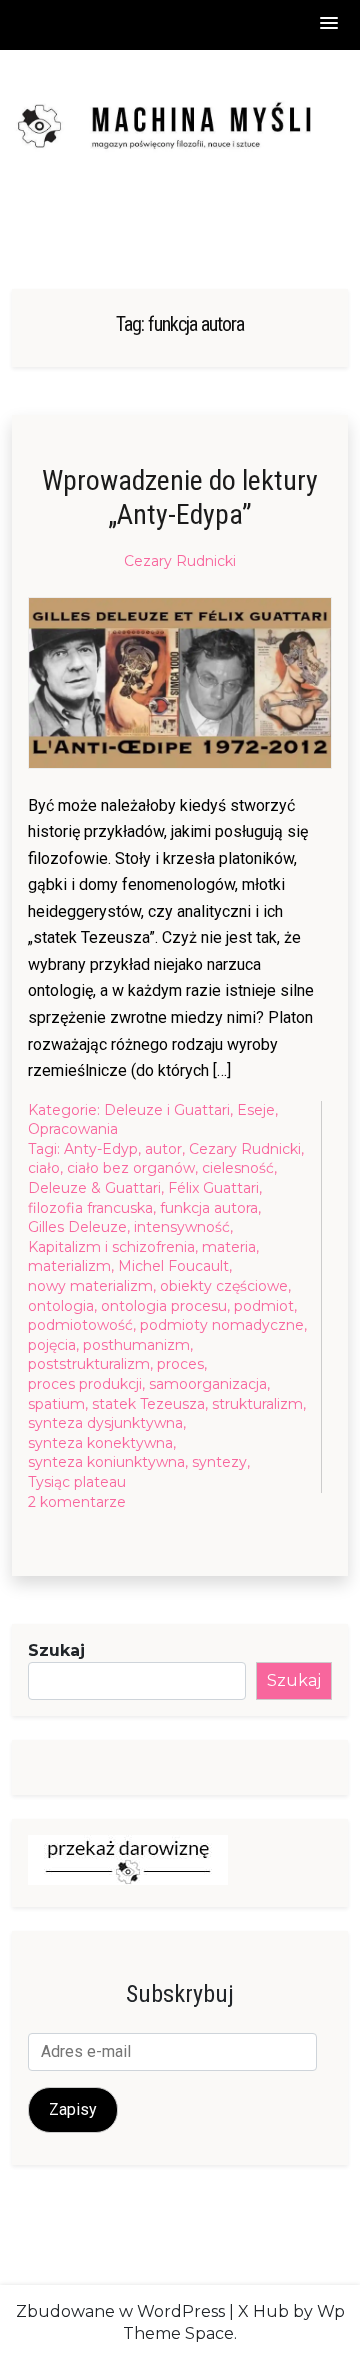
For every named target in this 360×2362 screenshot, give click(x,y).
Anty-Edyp (101, 1149)
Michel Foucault (173, 1266)
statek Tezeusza (148, 1404)
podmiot (264, 1306)
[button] (330, 24)
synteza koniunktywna (106, 1462)
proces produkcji (85, 1384)
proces (180, 1364)
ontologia (61, 1306)
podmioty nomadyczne (222, 1325)
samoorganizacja (208, 1384)
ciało (44, 1168)
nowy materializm (90, 1286)
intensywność (182, 1227)
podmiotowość (80, 1325)
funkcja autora (209, 1208)
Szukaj (56, 1650)
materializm (69, 1266)
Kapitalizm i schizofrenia (111, 1247)
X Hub (263, 2311)
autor (163, 1149)
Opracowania (73, 1129)
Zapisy (73, 2109)
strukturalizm (257, 1404)
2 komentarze (77, 1503)
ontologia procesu (164, 1306)
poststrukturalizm (89, 1364)
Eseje (256, 1110)
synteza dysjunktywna (105, 1423)
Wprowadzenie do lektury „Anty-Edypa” (180, 497)
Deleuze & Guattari (94, 1188)
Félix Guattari (213, 1188)
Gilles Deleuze (77, 1227)
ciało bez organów (131, 1168)
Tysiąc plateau (77, 1482)
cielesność (238, 1168)
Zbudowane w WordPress (120, 2311)
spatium (56, 1404)
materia (229, 1247)
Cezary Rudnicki (180, 561)
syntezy (219, 1462)
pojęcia (52, 1345)
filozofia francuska (90, 1208)
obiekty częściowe (224, 1286)
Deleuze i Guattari (167, 1110)
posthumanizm (136, 1345)
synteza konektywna (100, 1443)
